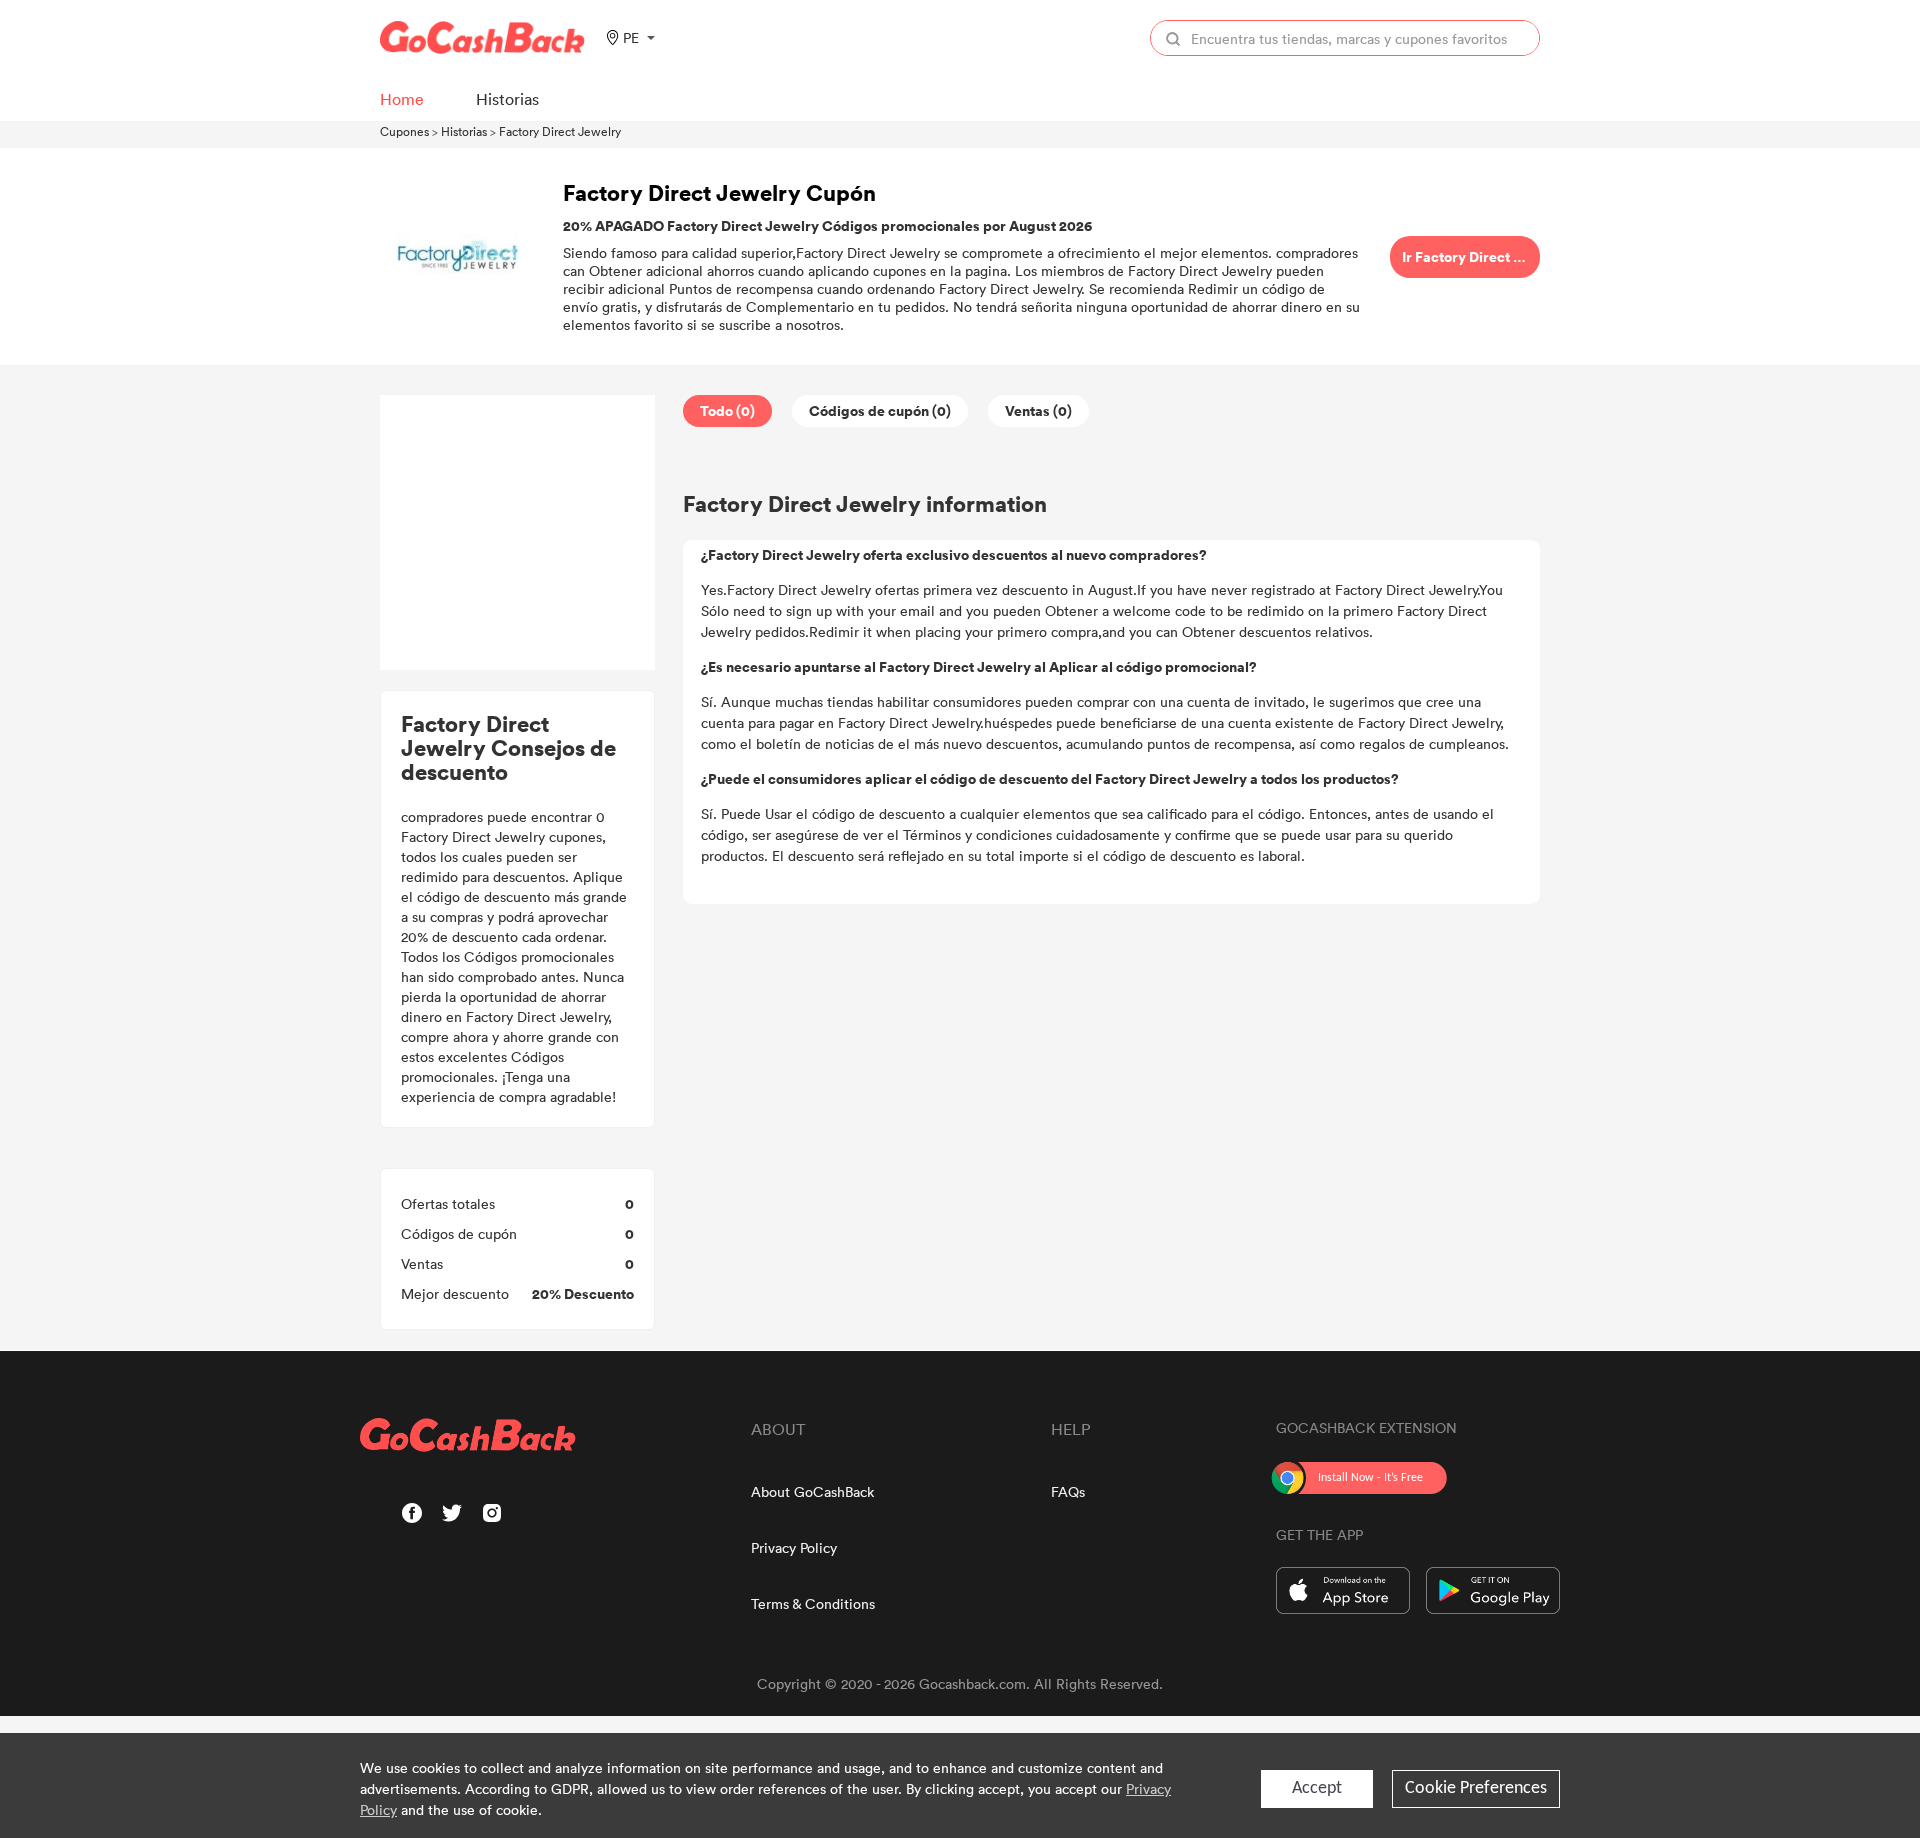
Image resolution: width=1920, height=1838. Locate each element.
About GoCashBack (812, 1491)
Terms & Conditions (813, 1603)
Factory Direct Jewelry (560, 131)
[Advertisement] (518, 533)
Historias (464, 131)
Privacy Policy (794, 1547)
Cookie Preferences (1476, 1788)
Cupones (404, 131)
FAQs (1068, 1491)
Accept (1317, 1788)
